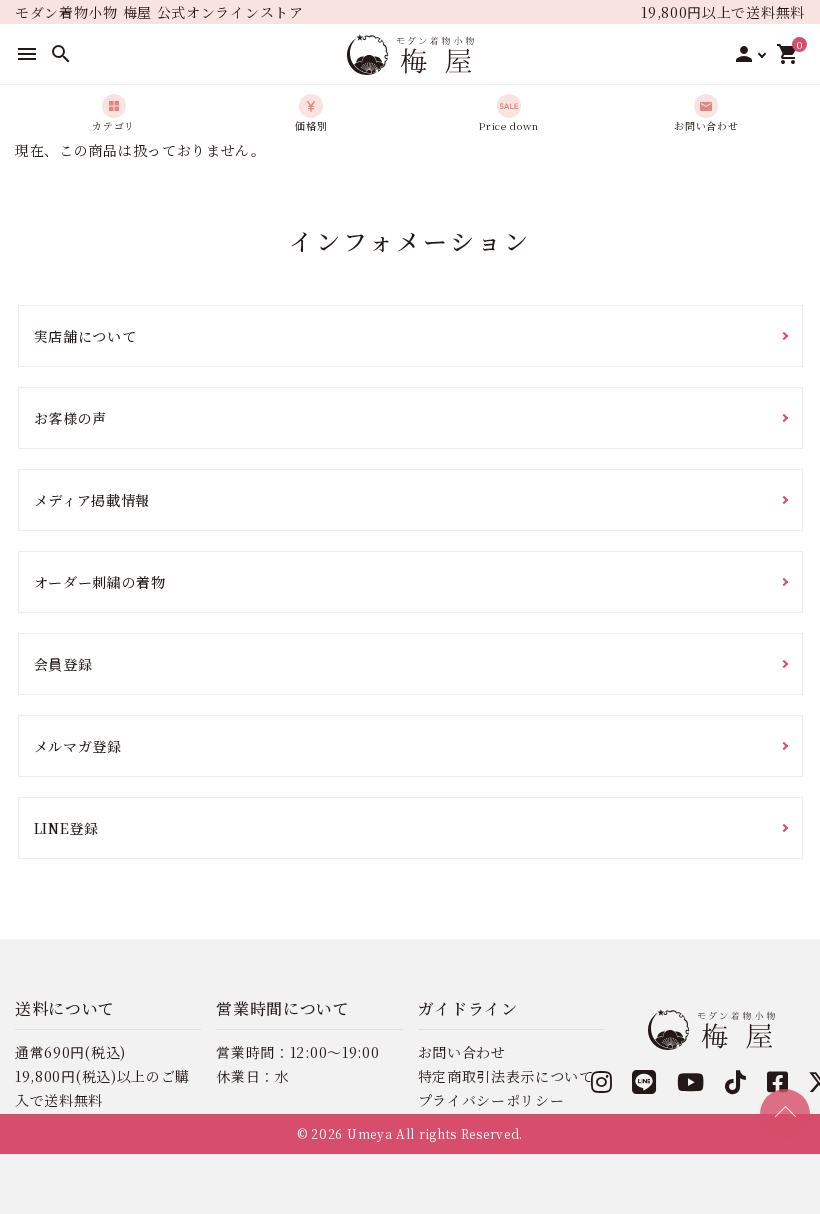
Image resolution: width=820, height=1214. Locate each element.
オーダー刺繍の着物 (100, 582)
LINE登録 (66, 828)
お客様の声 (71, 418)
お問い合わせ (462, 1052)
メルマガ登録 (78, 746)
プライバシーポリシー (491, 1100)
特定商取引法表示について (506, 1076)
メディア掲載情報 (92, 500)
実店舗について (85, 336)
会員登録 (63, 664)
